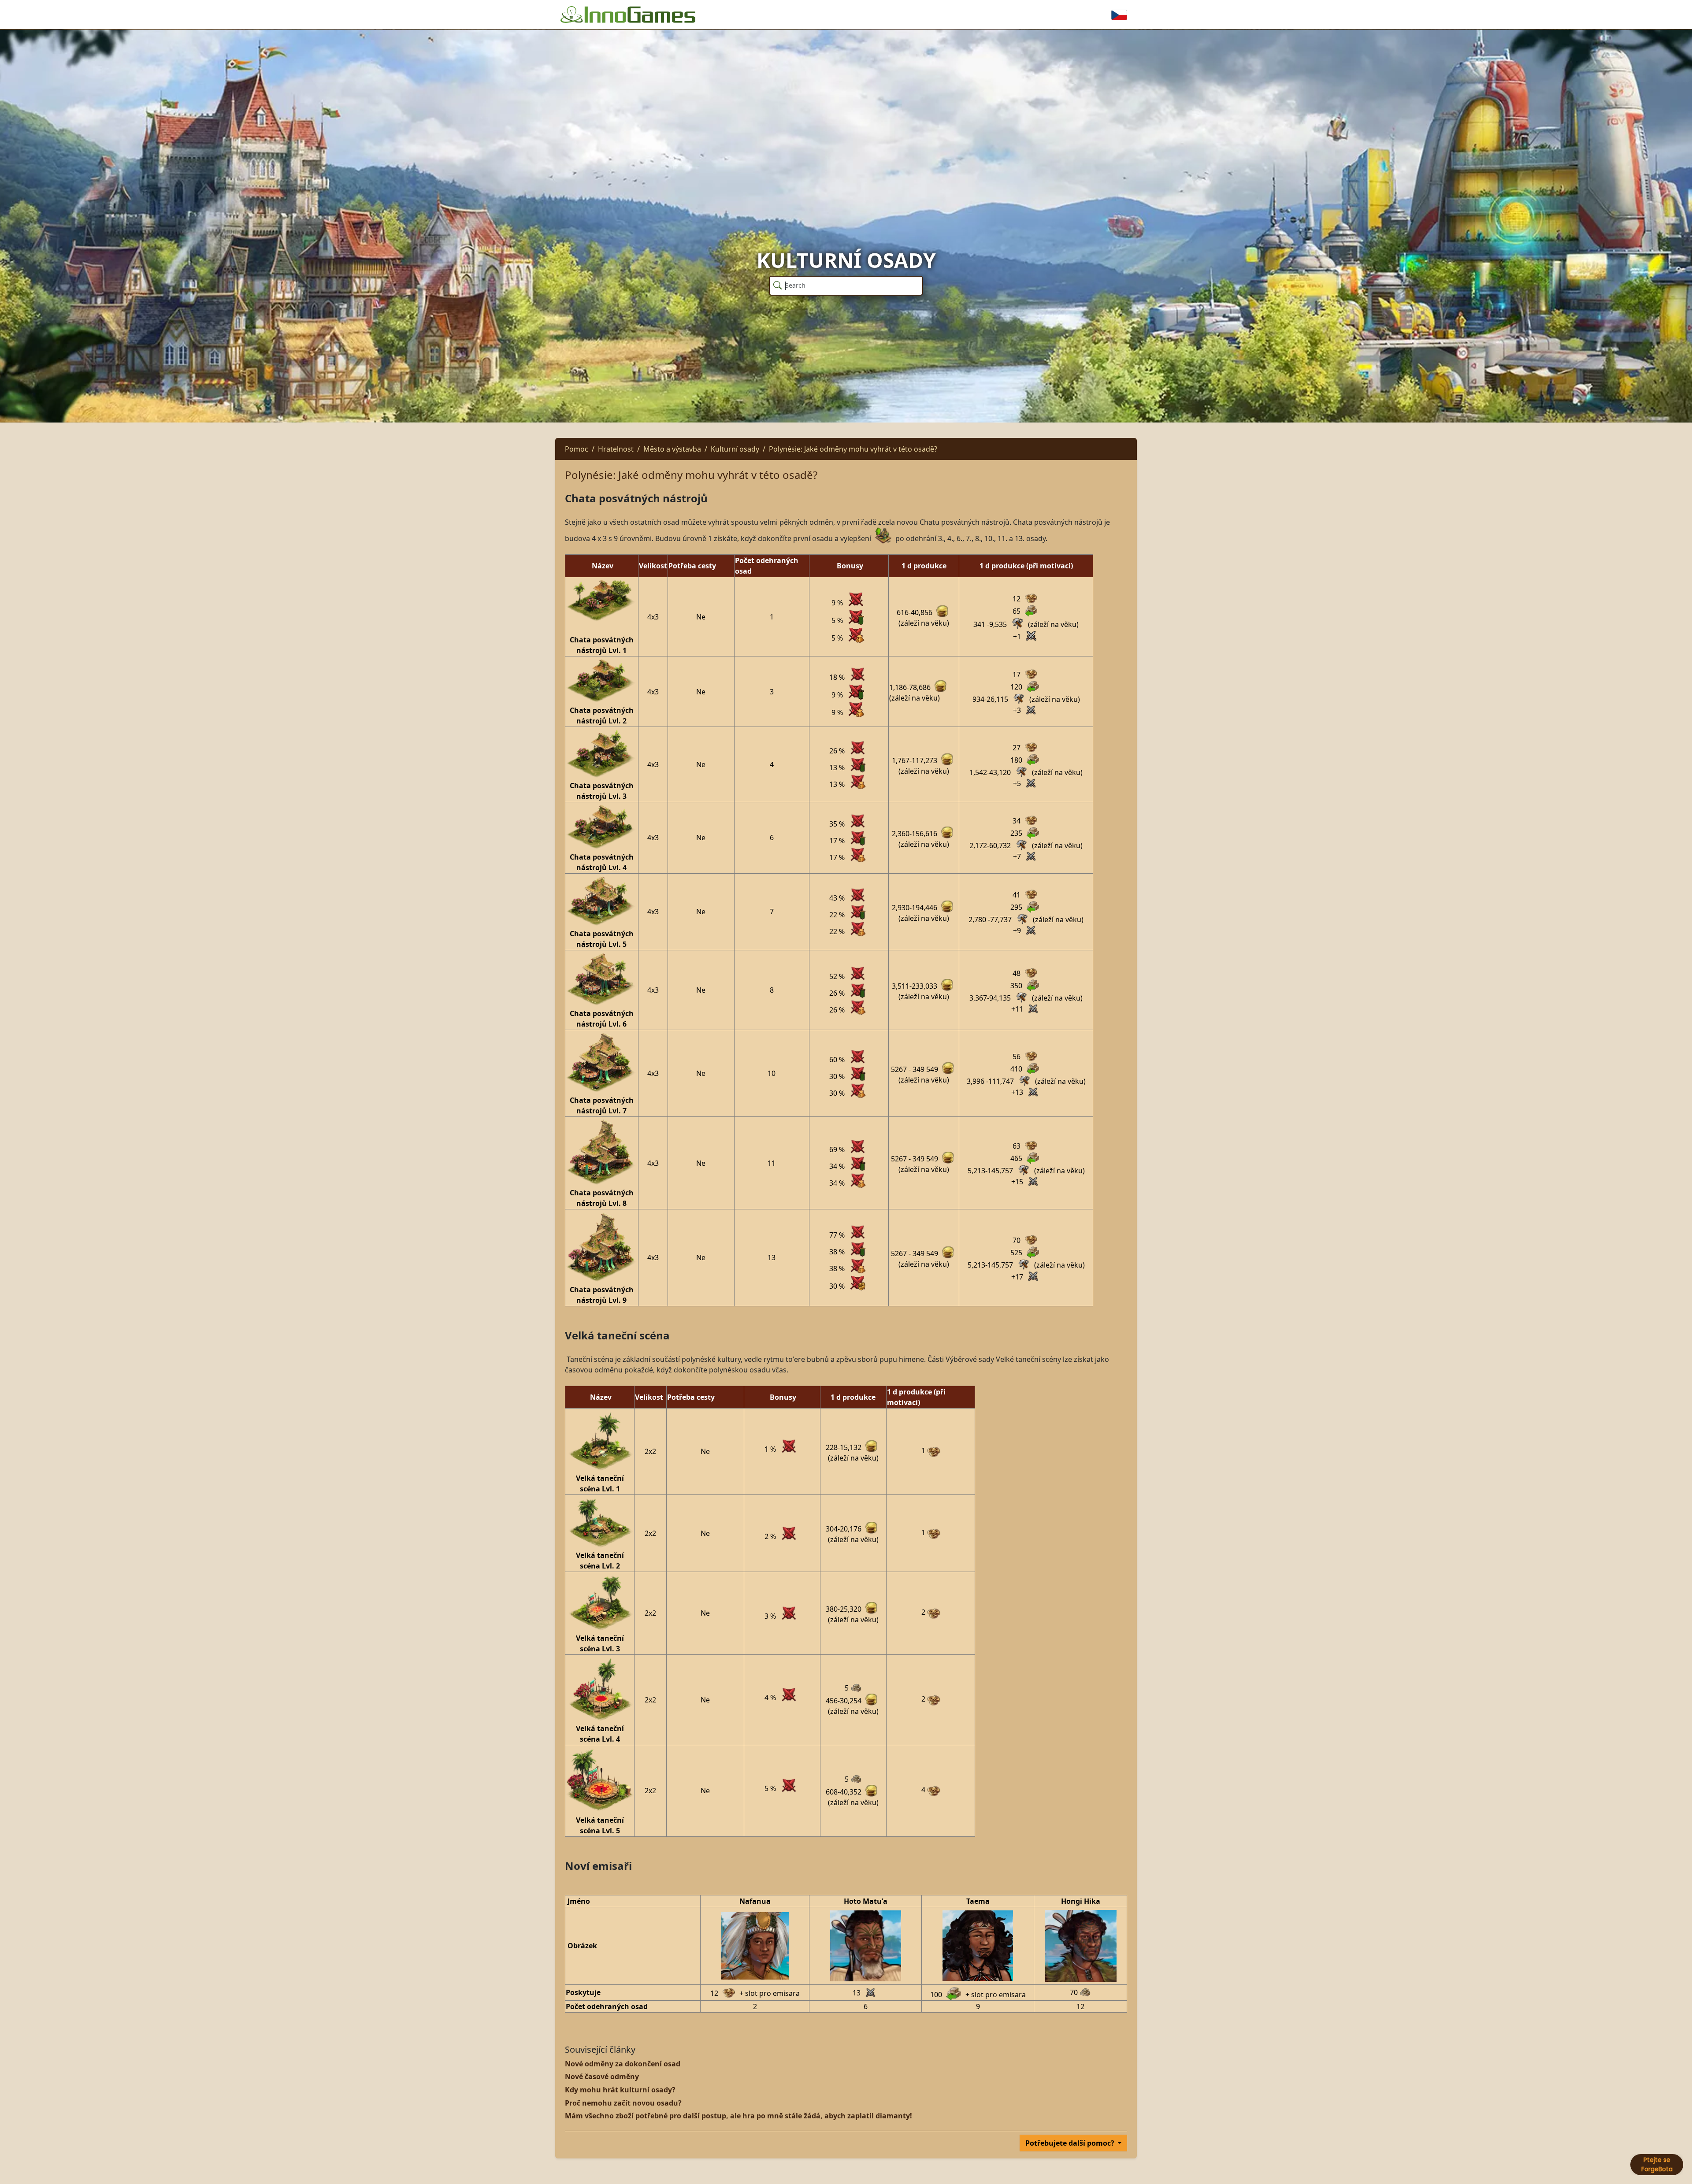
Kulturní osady (735, 449)
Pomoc (577, 449)
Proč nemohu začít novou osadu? (623, 2103)
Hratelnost (616, 449)
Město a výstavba (672, 449)
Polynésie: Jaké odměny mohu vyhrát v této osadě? (853, 449)
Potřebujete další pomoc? (1071, 2143)
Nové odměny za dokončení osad (623, 2064)
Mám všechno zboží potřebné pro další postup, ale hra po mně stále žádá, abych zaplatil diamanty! (738, 2116)
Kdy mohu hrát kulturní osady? (620, 2090)
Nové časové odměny (602, 2076)
